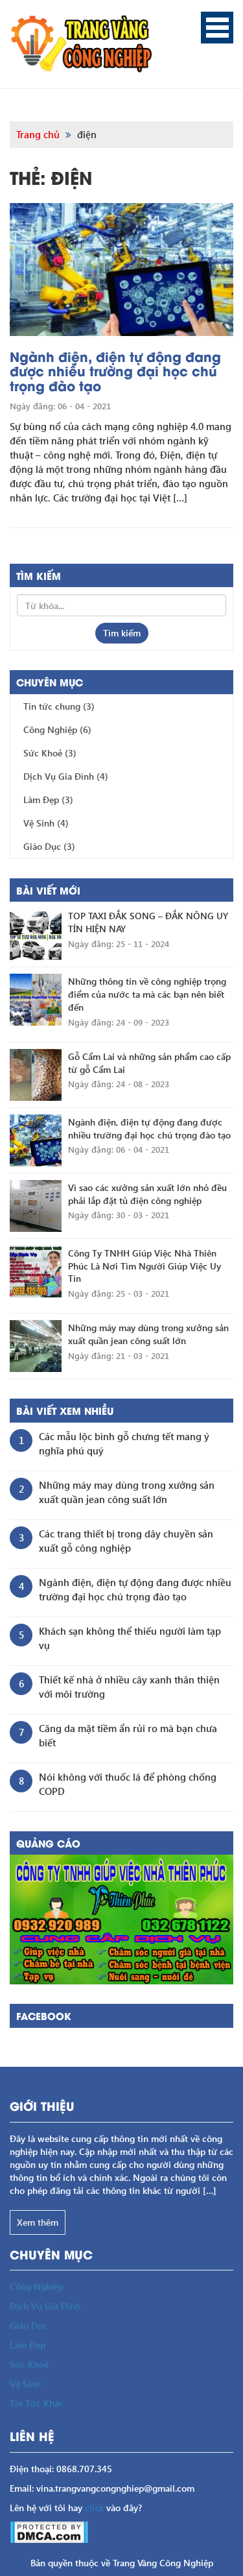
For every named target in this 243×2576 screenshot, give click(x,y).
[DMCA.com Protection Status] (49, 2531)
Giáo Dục (49, 846)
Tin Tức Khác (37, 2403)
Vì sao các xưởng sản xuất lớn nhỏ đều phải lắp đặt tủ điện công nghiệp (147, 1194)
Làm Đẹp (48, 800)
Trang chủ (38, 134)
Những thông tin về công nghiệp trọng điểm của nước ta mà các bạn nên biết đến (147, 994)
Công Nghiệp (57, 729)
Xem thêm (38, 2222)
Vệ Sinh (46, 823)
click (94, 2508)
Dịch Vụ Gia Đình (66, 776)
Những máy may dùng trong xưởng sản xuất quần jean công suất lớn (148, 1334)
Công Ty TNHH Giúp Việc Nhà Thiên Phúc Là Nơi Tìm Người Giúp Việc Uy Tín (145, 1266)
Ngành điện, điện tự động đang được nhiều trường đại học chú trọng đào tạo (115, 371)
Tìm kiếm (122, 633)
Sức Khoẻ (50, 753)
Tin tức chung (59, 706)
